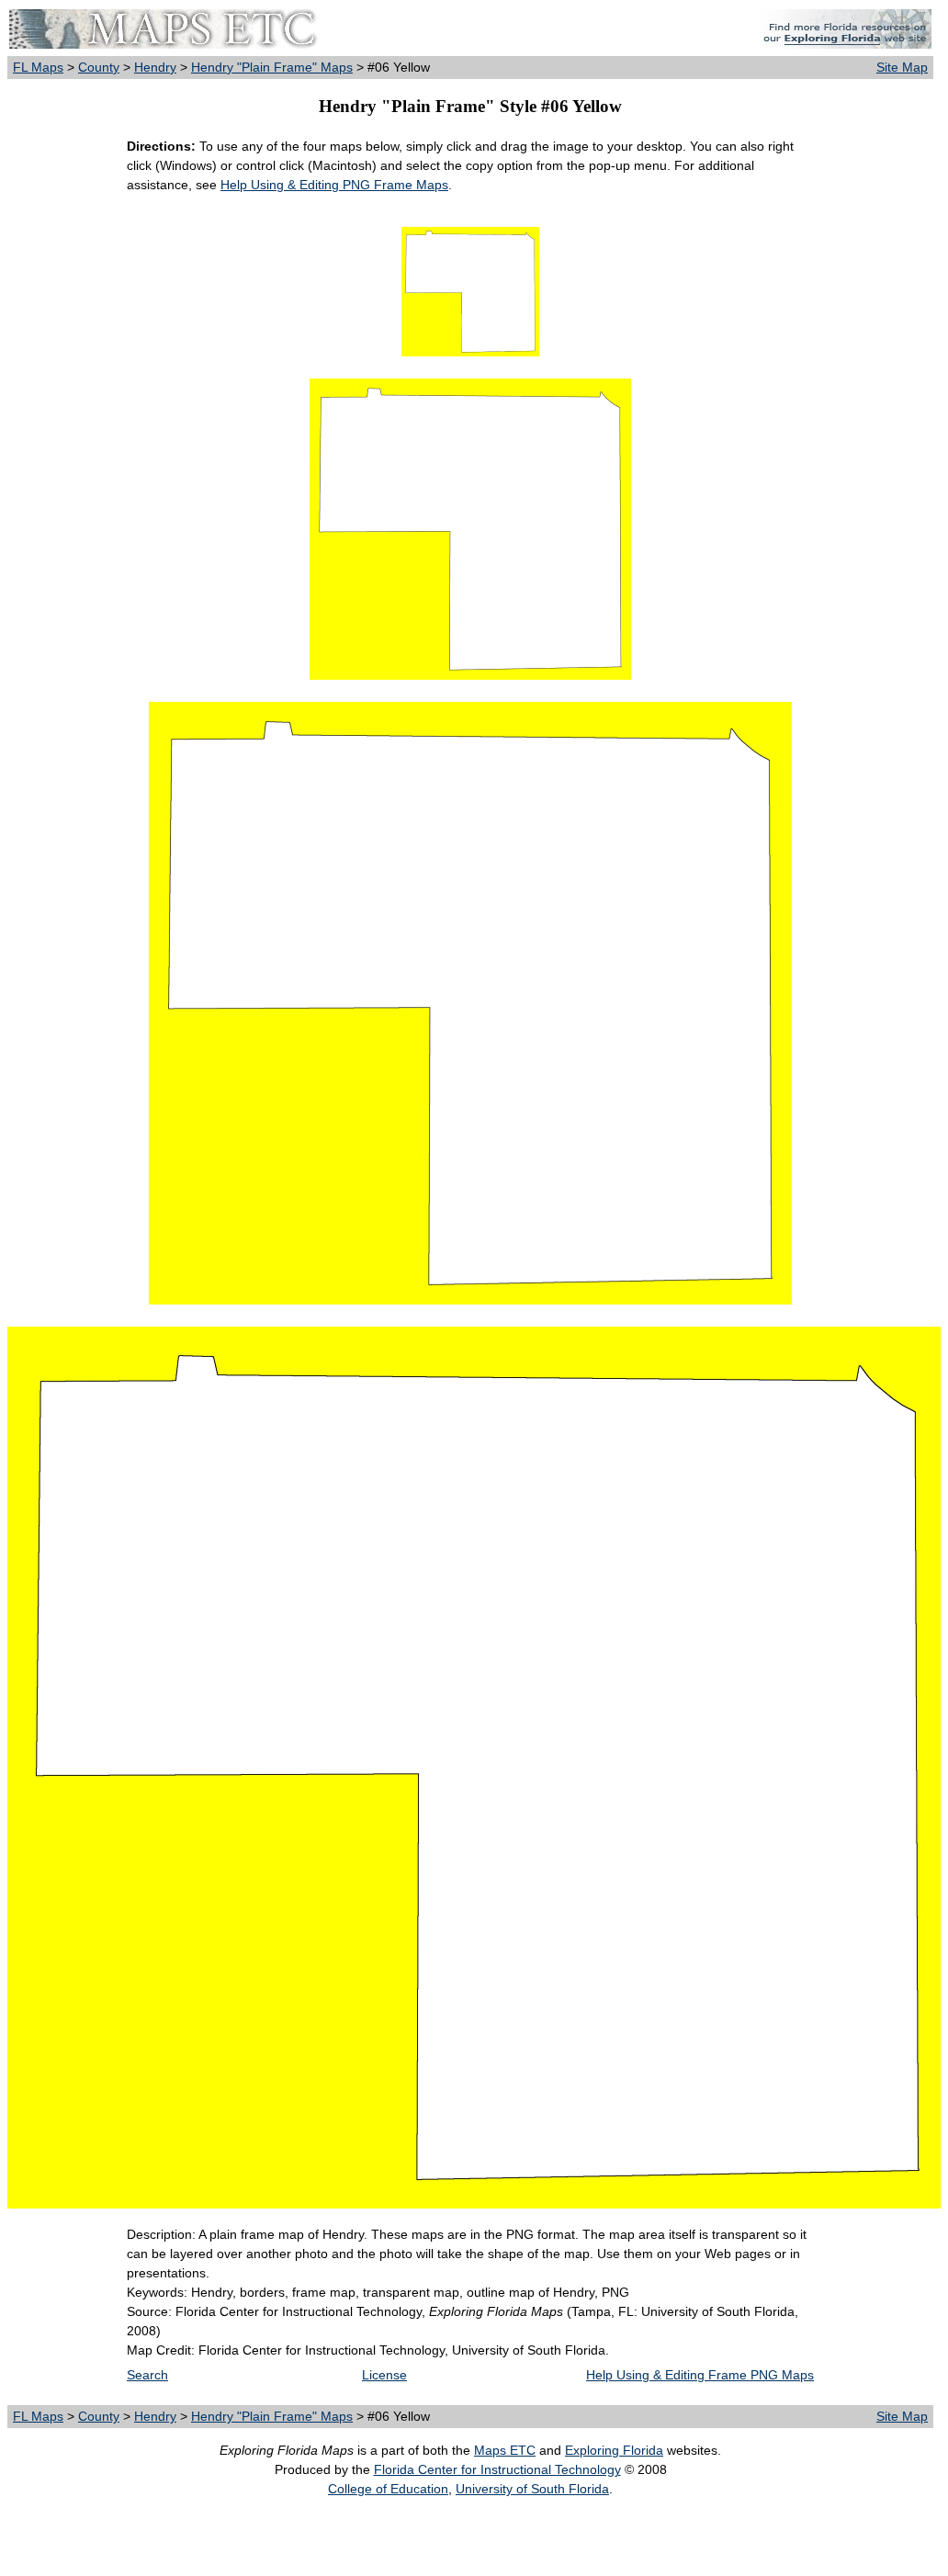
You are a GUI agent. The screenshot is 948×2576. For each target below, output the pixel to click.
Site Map (902, 67)
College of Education (388, 2489)
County (99, 67)
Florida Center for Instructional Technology (497, 2469)
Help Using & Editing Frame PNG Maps (700, 2375)
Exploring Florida (614, 2450)
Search (147, 2375)
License (384, 2375)
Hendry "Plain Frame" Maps (272, 67)
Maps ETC (505, 2450)
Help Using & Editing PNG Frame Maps (334, 185)
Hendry (155, 67)
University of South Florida (532, 2489)
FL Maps (38, 67)
